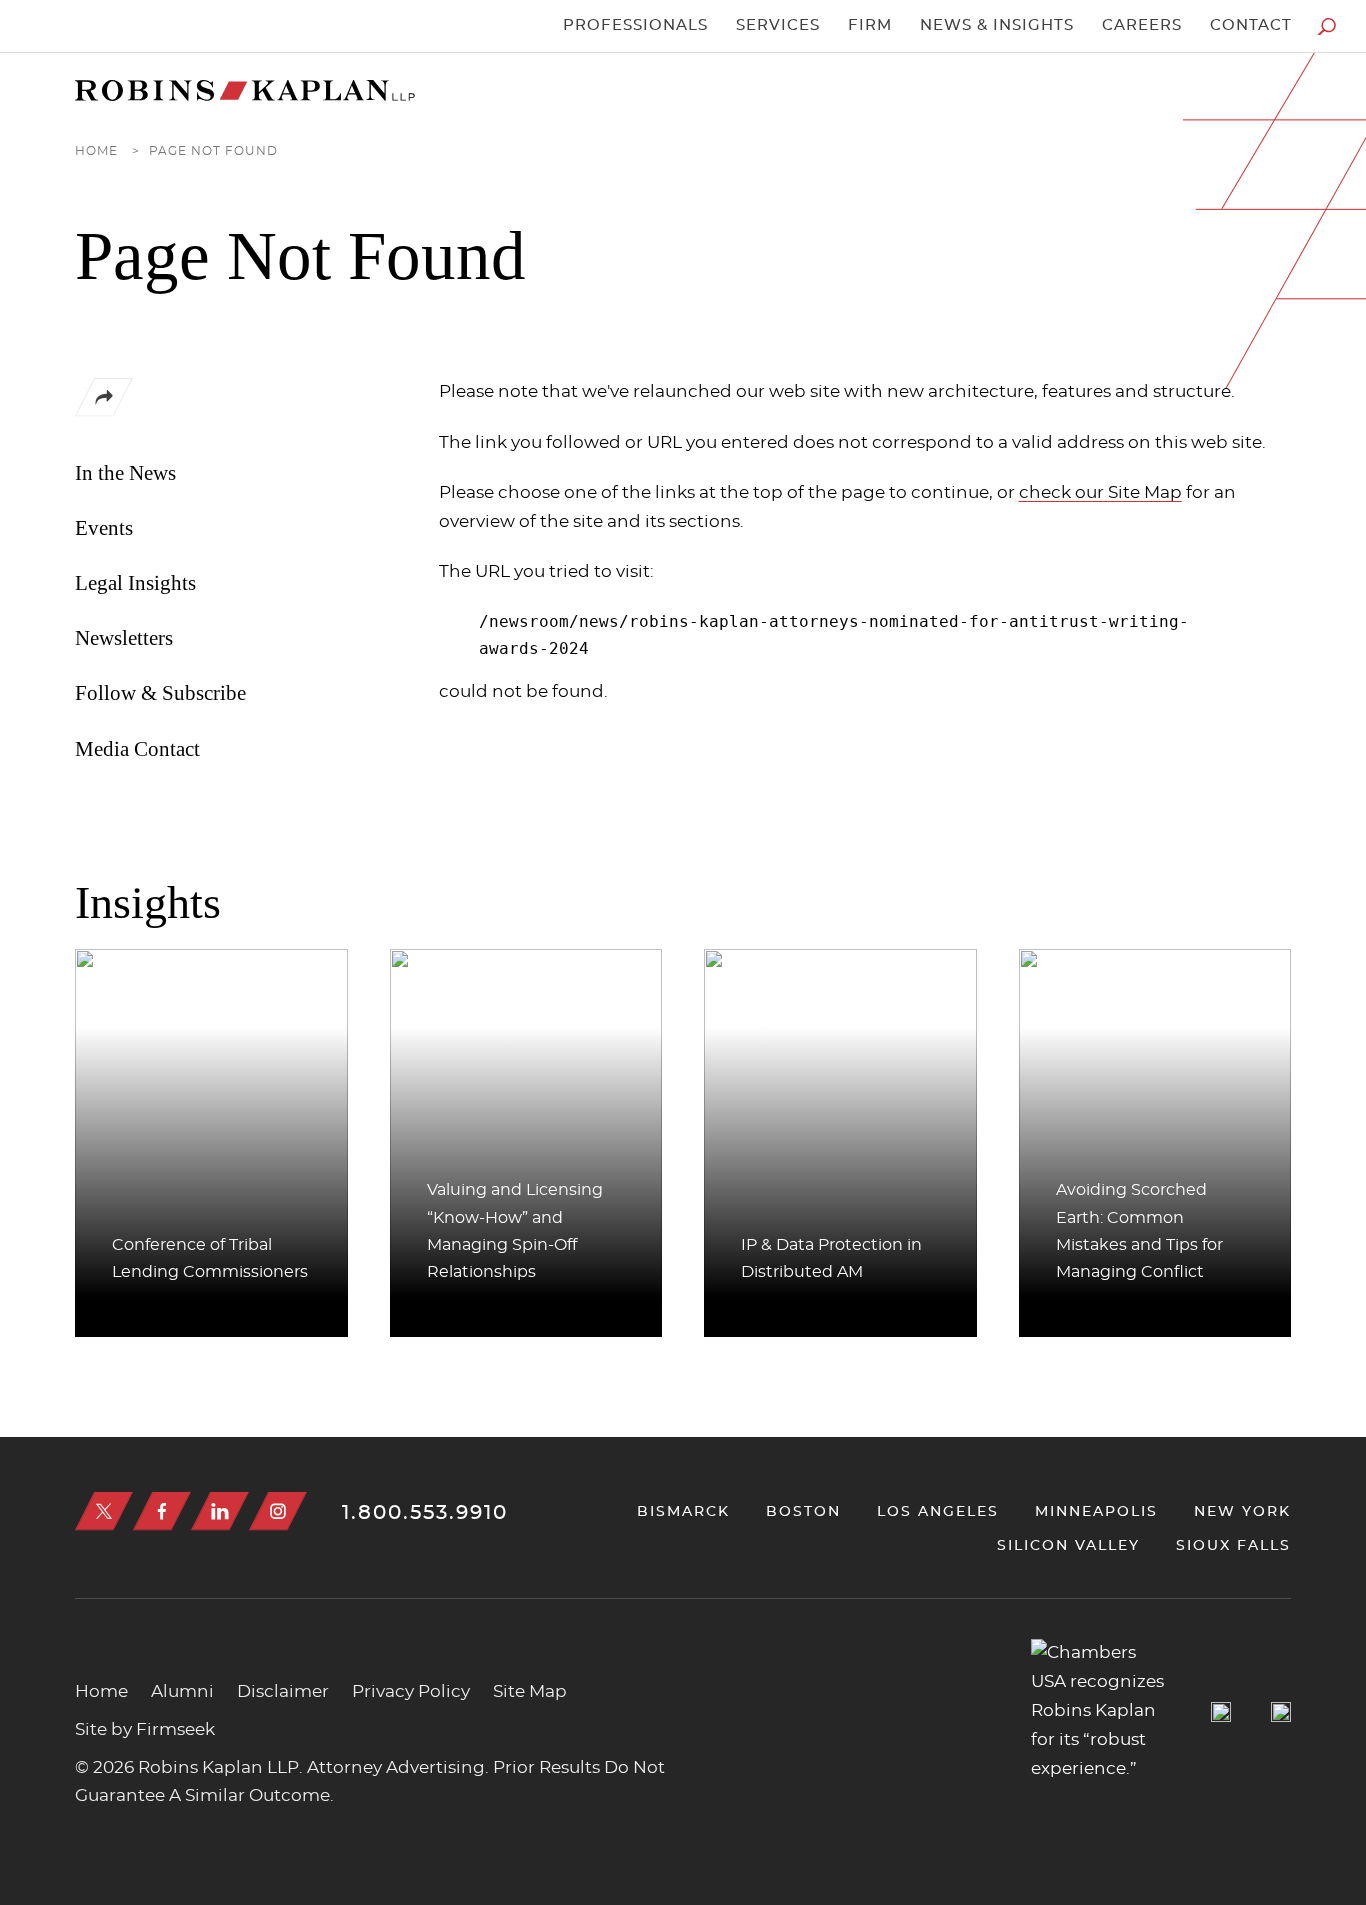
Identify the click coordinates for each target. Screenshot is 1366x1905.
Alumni (182, 1692)
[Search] (1326, 26)
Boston (803, 1511)
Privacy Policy (411, 1692)
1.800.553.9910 (425, 1513)
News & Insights (997, 25)
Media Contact (137, 749)
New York (1242, 1511)
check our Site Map (1100, 492)
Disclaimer (283, 1692)
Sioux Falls (1233, 1545)
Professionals (635, 25)
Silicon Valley (1068, 1545)
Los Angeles (938, 1511)
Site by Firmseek (145, 1730)
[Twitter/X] (104, 1511)
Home (96, 151)
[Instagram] (278, 1511)
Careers (1142, 25)
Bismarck (683, 1511)
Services (778, 25)
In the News (125, 473)
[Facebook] (162, 1511)
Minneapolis (1096, 1511)
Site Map (530, 1692)
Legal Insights (135, 583)
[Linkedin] (220, 1511)
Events (104, 528)
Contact (1251, 25)
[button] (104, 412)
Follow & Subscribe (160, 693)
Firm (870, 25)
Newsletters (124, 638)
